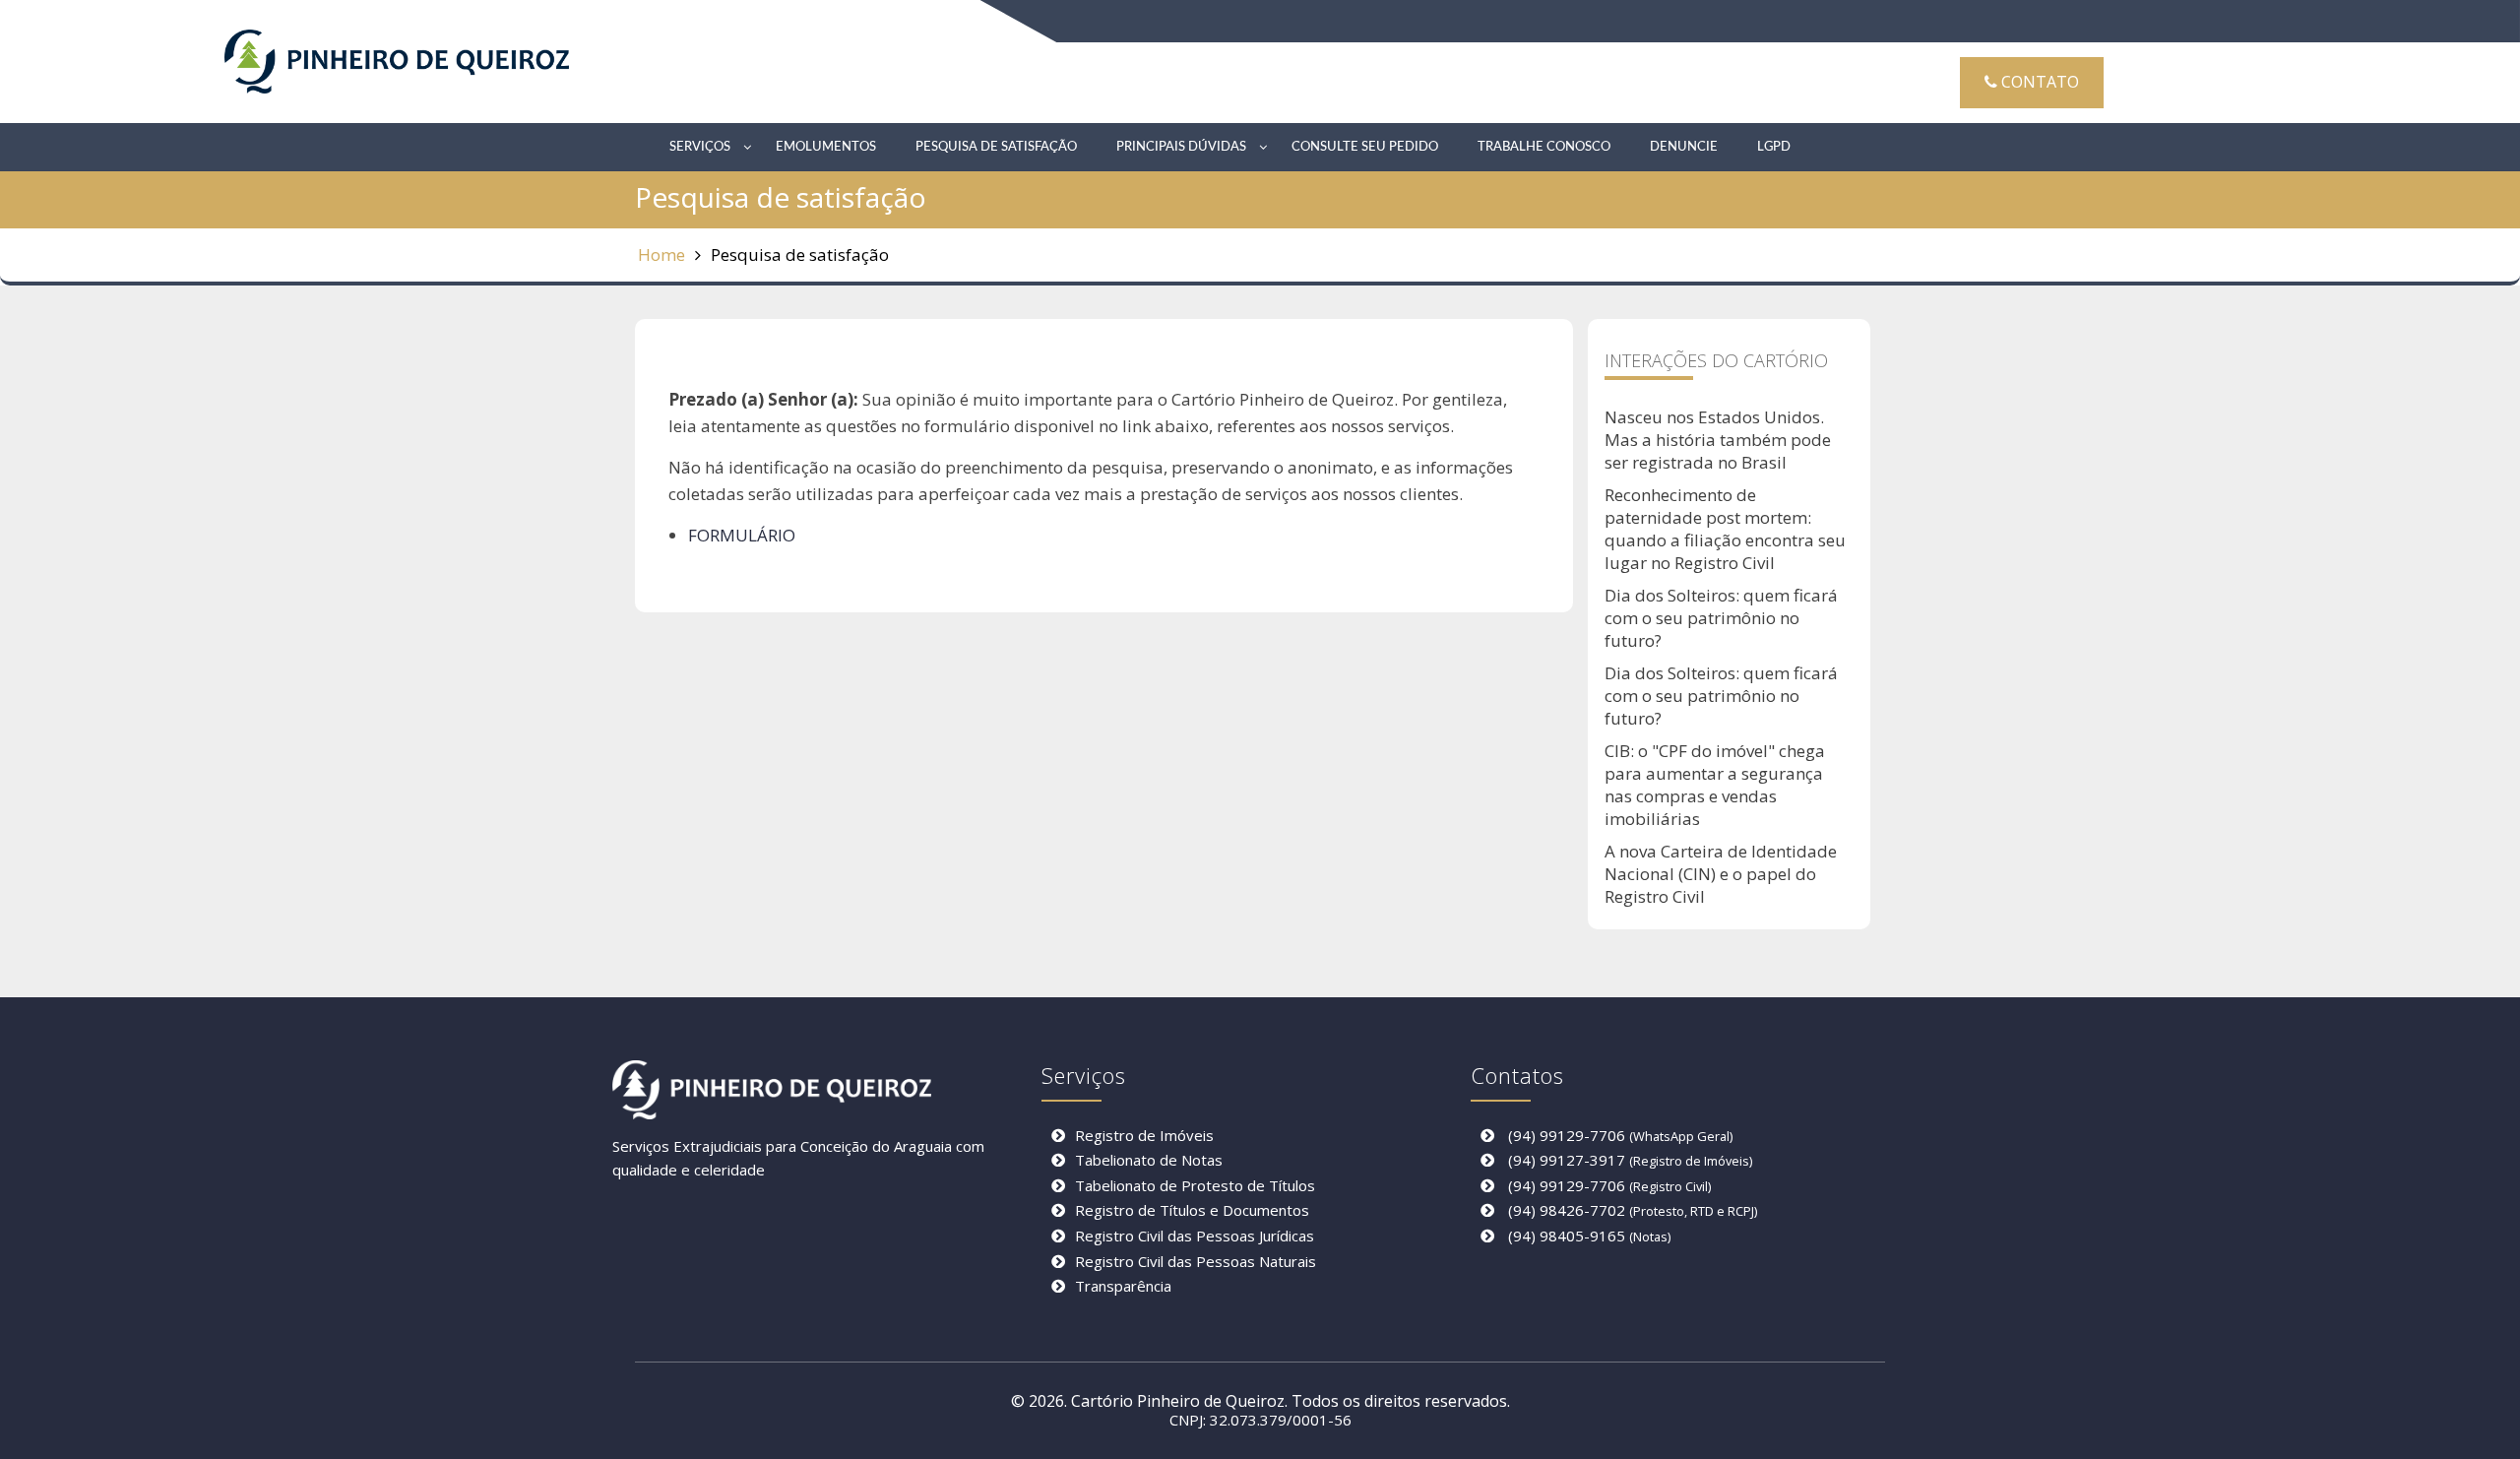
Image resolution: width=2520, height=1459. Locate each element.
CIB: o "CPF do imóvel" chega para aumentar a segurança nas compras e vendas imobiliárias (1715, 785)
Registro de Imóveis (1144, 1135)
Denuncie (1684, 147)
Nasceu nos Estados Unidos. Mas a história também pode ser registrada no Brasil (1718, 440)
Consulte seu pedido (1365, 147)
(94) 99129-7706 (1567, 1135)
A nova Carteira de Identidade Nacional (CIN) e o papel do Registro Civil (1721, 874)
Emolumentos (826, 147)
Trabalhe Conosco (1544, 147)
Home (661, 254)
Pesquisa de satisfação (996, 147)
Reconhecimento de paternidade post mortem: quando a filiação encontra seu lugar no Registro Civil (1725, 529)
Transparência (1123, 1286)
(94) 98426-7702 (1567, 1210)
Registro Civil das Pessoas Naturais (1196, 1261)
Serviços (700, 147)
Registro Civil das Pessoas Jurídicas (1195, 1236)
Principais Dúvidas (1181, 147)
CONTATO (2038, 82)
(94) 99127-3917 (1567, 1160)
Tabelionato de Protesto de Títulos (1195, 1185)
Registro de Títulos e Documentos (1192, 1210)
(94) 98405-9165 (1567, 1236)
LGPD (1774, 147)
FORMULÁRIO (742, 535)
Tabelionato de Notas (1149, 1160)
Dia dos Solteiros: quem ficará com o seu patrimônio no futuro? (1721, 618)
